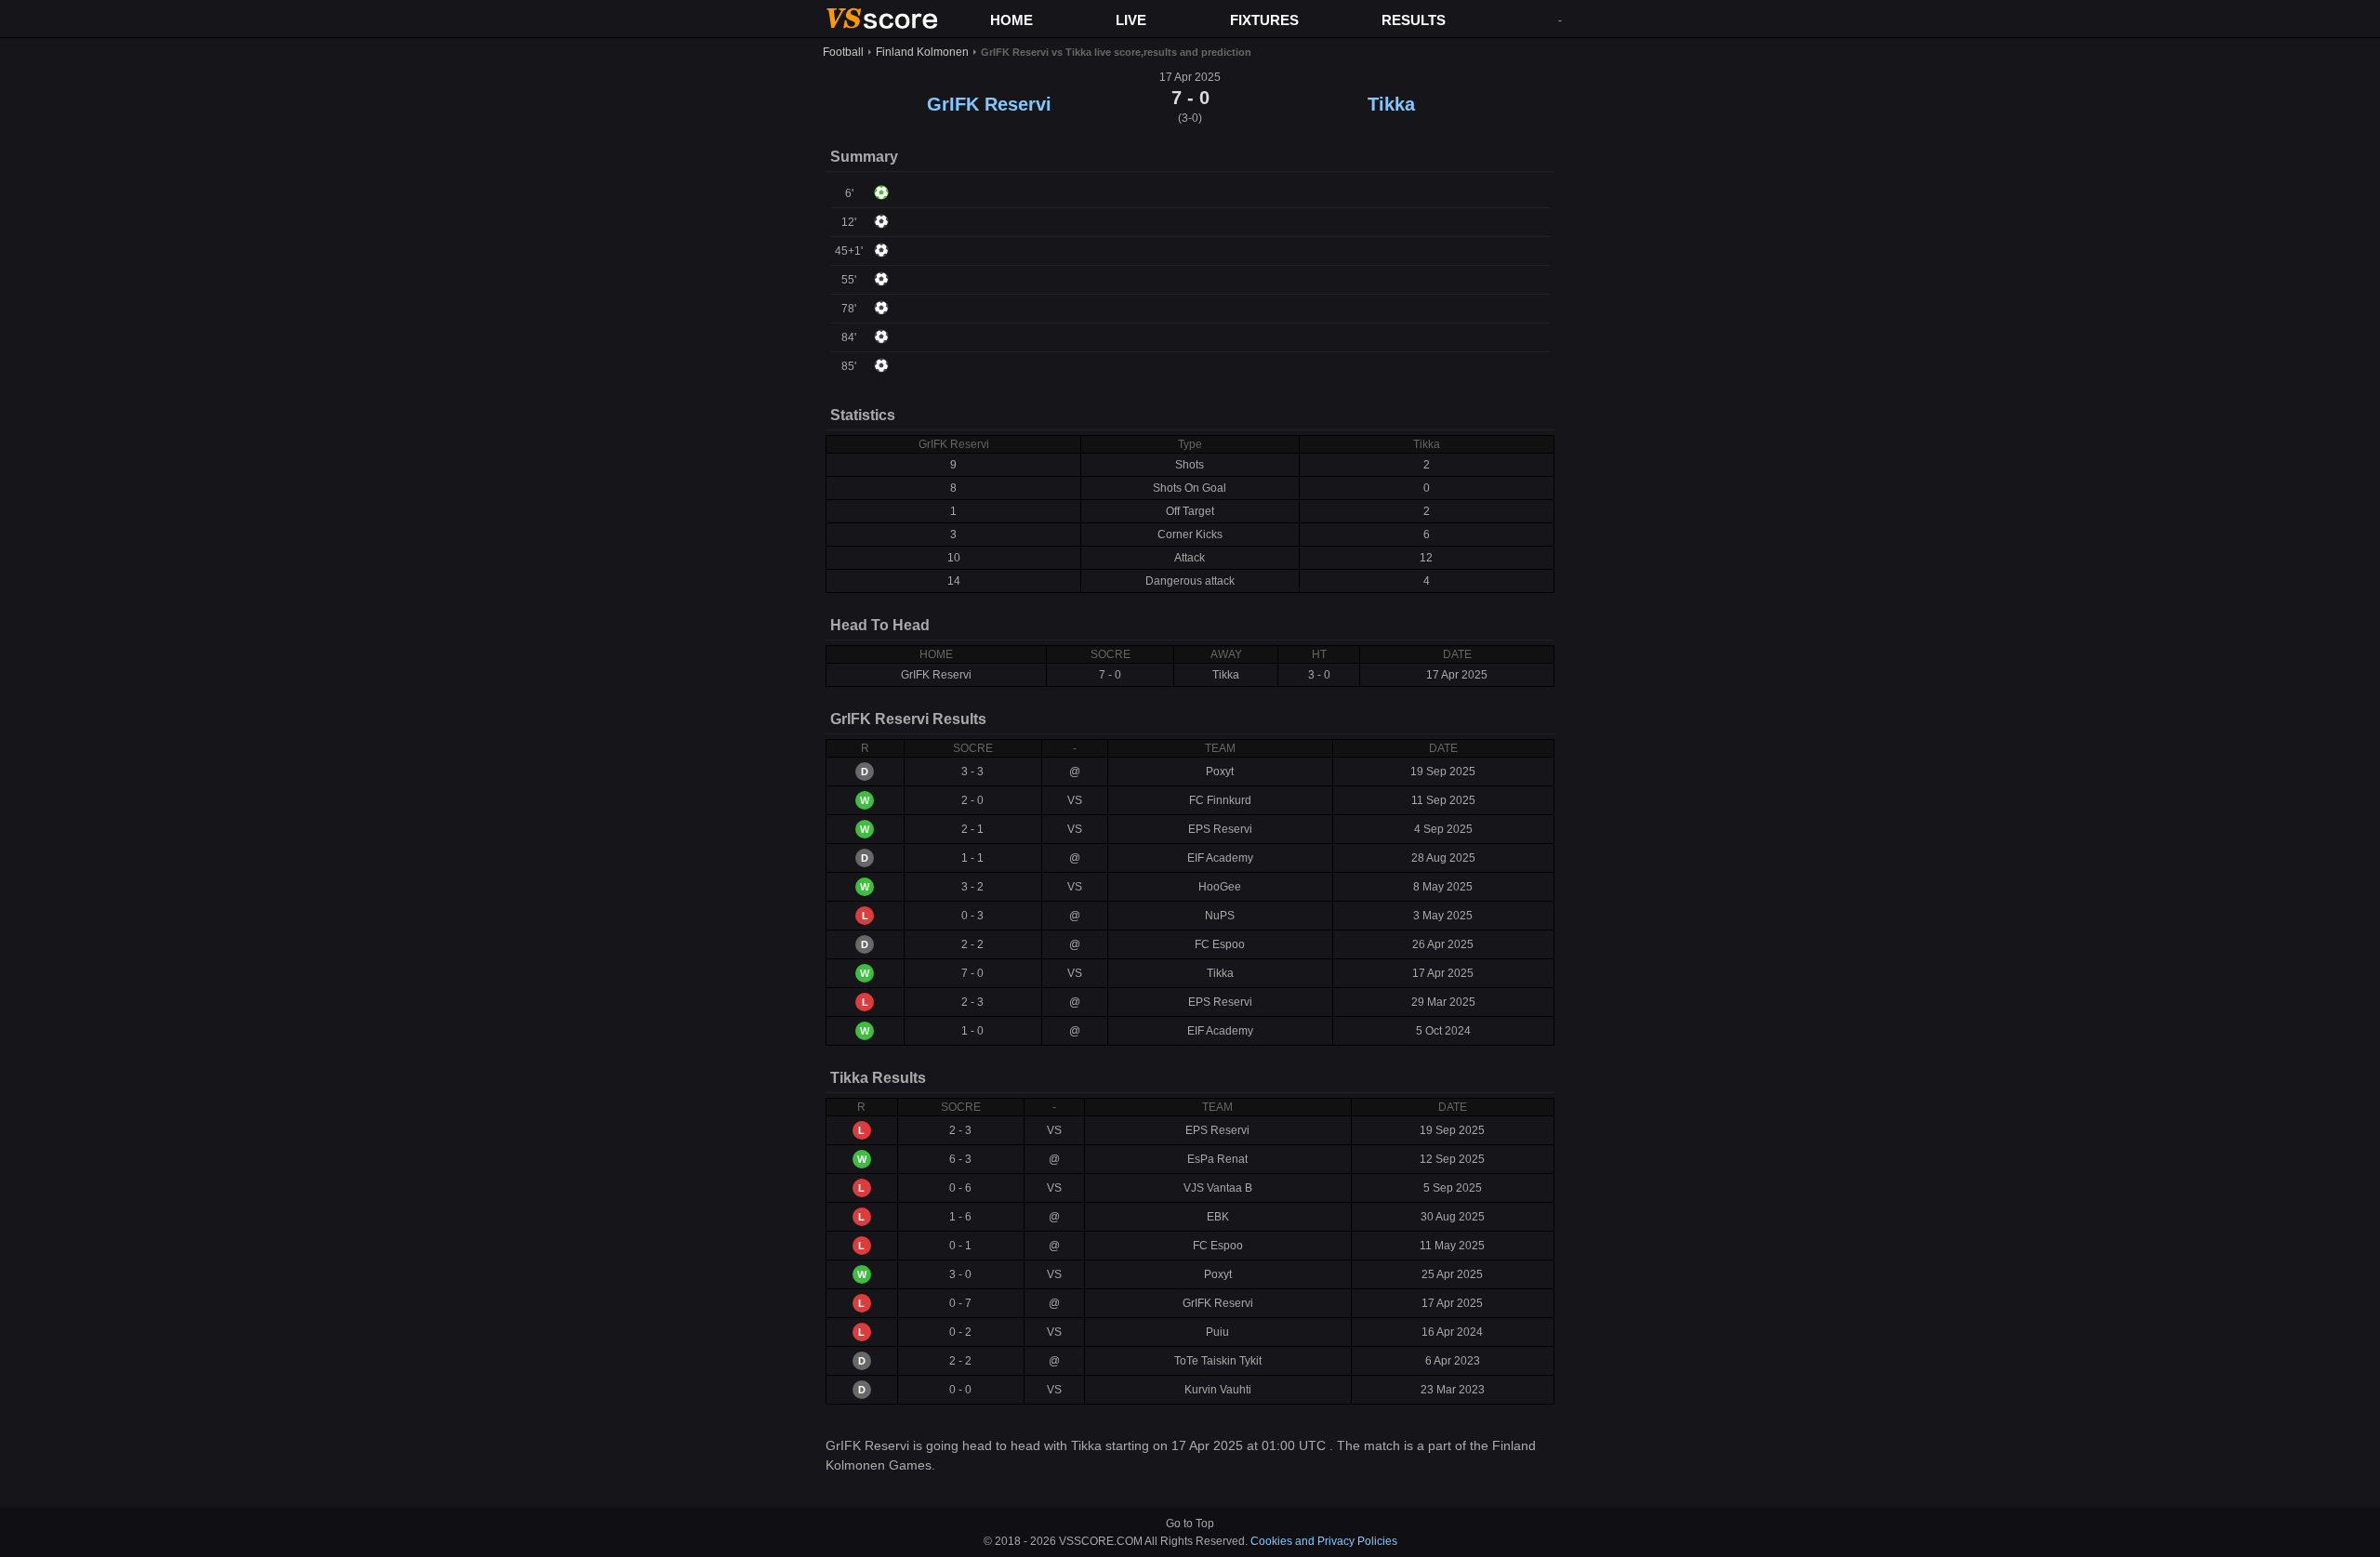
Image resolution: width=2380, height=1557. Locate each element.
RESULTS (1414, 20)
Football (843, 52)
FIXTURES (1264, 20)
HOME (1011, 20)
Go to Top (1190, 1524)
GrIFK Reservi (989, 104)
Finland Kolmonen (922, 52)
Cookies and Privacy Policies (1324, 1541)
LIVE (1131, 20)
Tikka (1391, 104)
